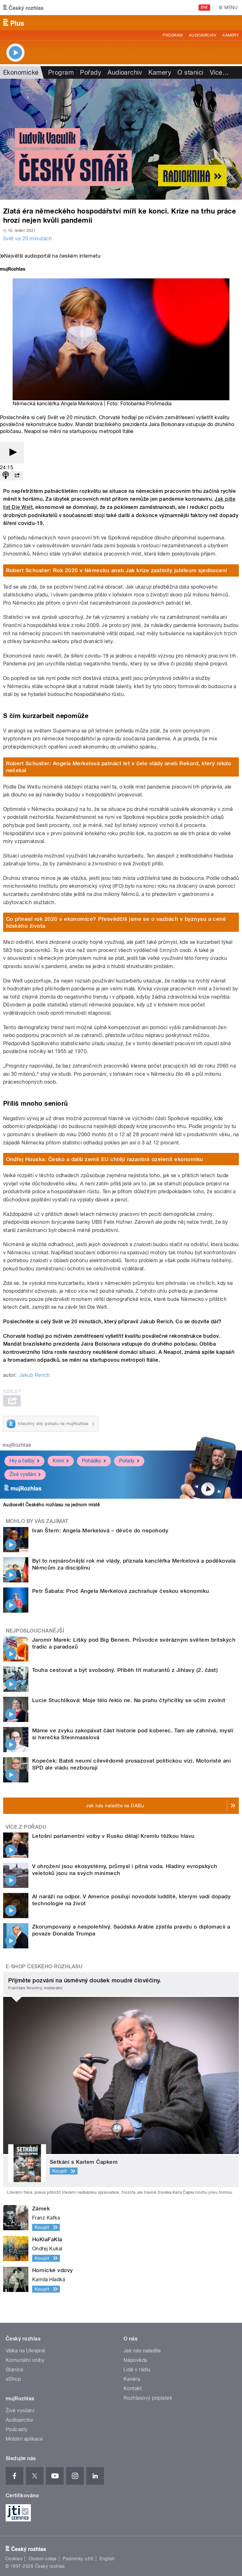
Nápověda (135, 2360)
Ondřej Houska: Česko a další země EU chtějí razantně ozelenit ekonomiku (105, 1159)
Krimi (58, 1461)
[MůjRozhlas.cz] (13, 270)
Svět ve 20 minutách (27, 239)
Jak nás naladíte (142, 2351)
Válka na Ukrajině (25, 2351)
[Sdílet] (17, 476)
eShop (13, 2379)
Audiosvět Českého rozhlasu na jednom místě (52, 1505)
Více (219, 72)
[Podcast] (6, 476)
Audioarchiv (203, 35)
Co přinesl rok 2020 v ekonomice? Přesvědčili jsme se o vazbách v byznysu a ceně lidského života (116, 922)
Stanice (14, 2370)
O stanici (190, 72)
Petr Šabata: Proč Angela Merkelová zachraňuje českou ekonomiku (121, 1591)
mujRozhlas (17, 1445)
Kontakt (133, 2388)
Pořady (91, 72)
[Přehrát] (12, 453)
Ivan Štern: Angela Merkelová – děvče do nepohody (100, 1530)
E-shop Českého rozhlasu (44, 1966)
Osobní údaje (43, 2559)
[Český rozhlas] (23, 8)
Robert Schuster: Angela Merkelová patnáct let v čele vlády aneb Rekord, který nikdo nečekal (119, 767)
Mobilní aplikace (24, 2439)
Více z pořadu (26, 1827)
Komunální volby (25, 2360)
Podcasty (17, 2429)
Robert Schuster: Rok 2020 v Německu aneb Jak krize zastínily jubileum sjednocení (117, 570)
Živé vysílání (23, 1474)
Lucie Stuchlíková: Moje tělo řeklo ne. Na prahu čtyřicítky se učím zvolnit (129, 1700)
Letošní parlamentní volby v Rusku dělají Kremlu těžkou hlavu (113, 1836)
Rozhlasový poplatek (148, 2398)
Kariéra (132, 2379)
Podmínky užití (78, 2559)
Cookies (14, 2559)
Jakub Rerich (35, 1375)
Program (173, 35)
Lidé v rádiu (137, 2370)
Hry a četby (22, 1461)
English (107, 2559)
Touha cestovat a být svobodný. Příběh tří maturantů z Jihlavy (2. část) (125, 1670)
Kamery (231, 35)
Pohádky (92, 1461)
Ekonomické (21, 72)
